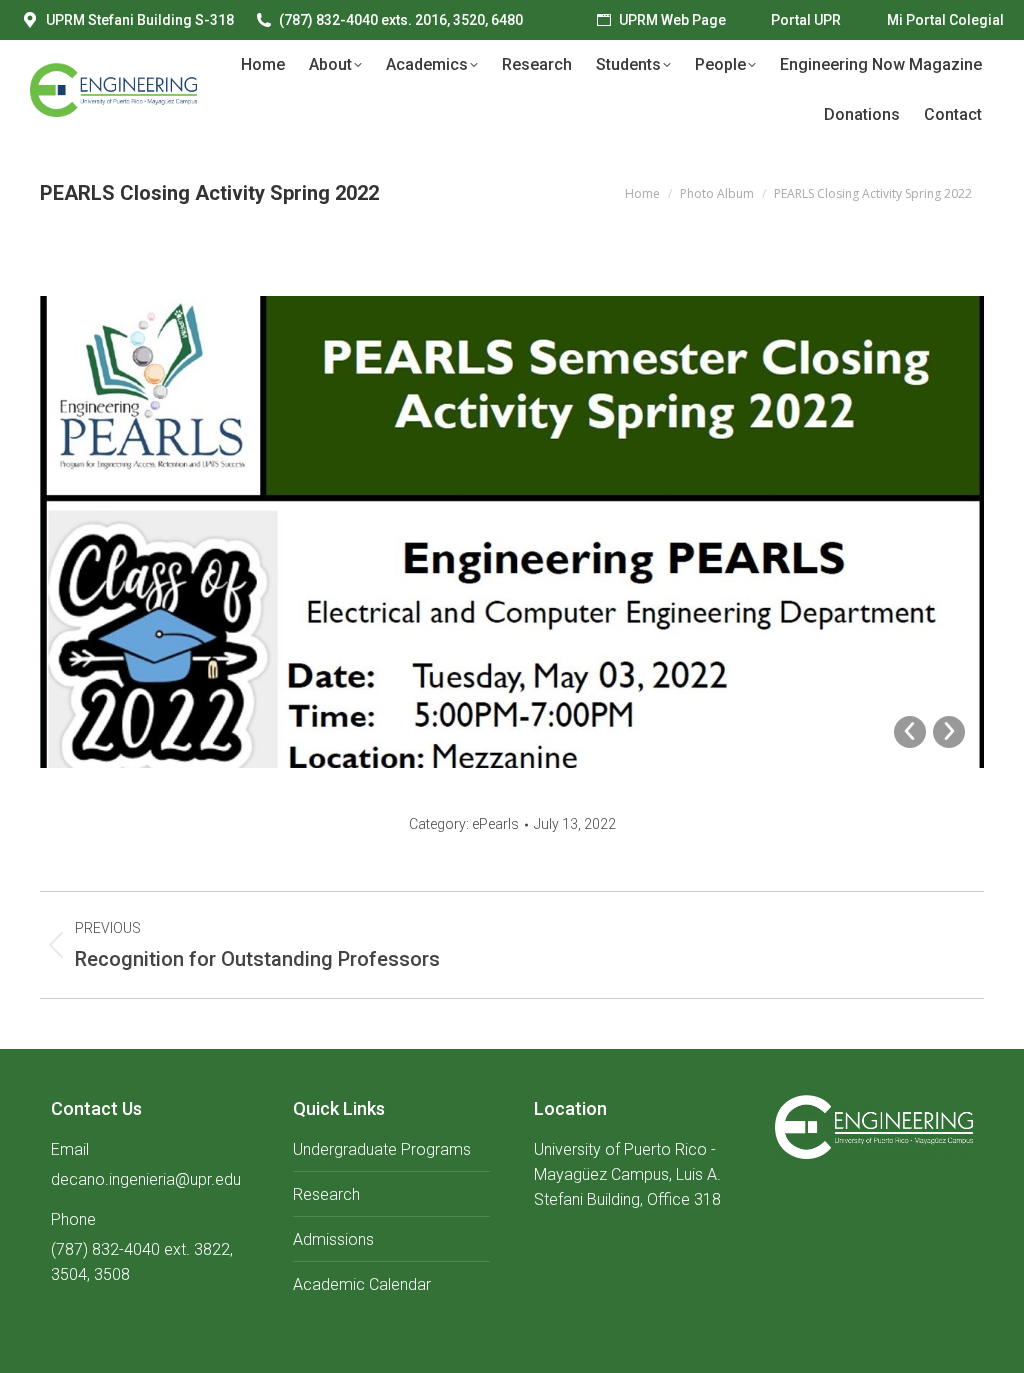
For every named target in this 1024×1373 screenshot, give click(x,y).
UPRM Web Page (672, 20)
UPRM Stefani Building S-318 (140, 20)
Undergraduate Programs (382, 1149)
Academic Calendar (362, 1284)
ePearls (495, 824)
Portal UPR (806, 20)
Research (326, 1194)
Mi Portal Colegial (945, 20)
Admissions (333, 1239)
